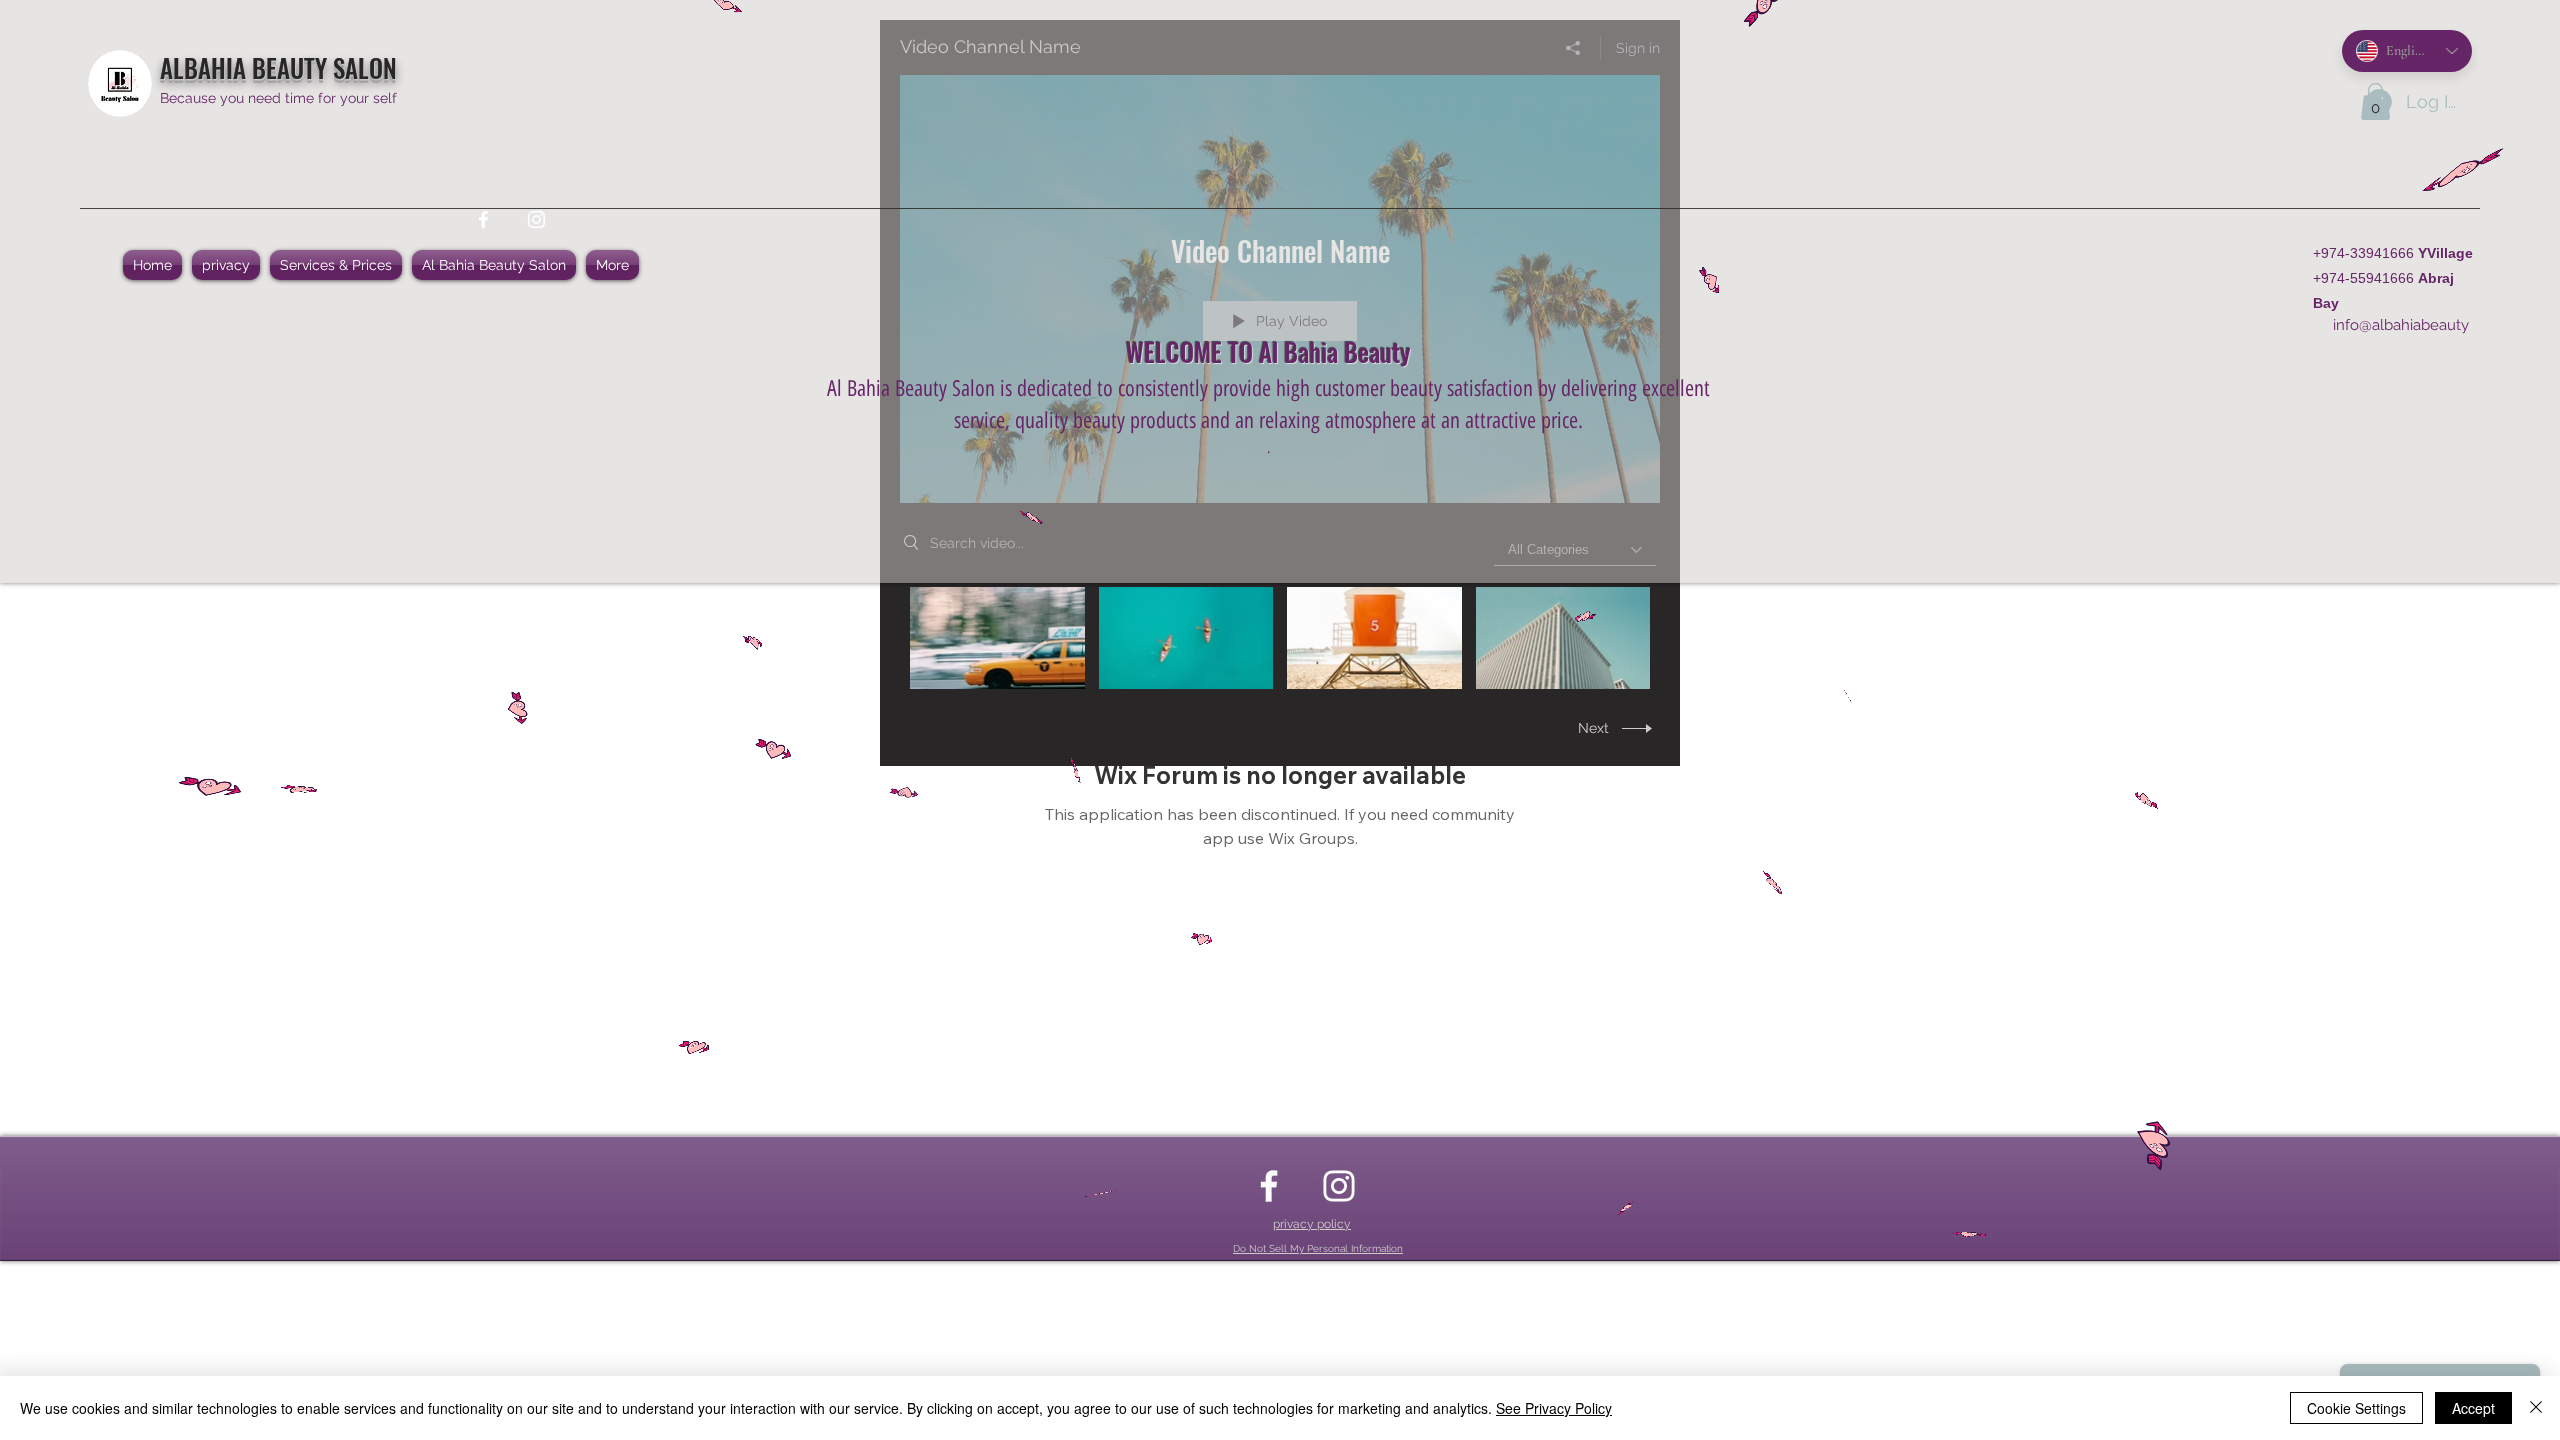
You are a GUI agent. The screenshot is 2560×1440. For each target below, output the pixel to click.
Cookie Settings (2356, 1408)
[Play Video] (997, 637)
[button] (2375, 101)
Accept (2473, 1408)
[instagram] (536, 219)
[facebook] (483, 219)
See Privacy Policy (1554, 1408)
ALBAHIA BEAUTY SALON (278, 67)
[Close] (2536, 1408)
